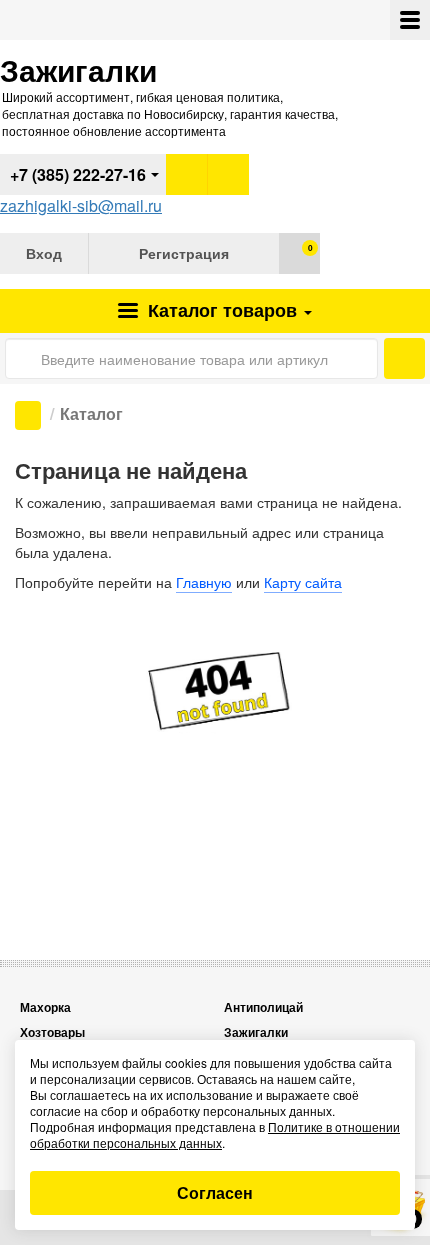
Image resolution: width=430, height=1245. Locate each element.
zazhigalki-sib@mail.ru (81, 205)
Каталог (220, 310)
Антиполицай (263, 1007)
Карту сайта (303, 582)
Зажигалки (256, 1032)
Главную (204, 582)
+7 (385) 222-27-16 (78, 174)
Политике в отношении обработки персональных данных (215, 1134)
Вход (44, 253)
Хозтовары (52, 1032)
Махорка (45, 1007)
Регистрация (184, 253)
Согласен (215, 1192)
